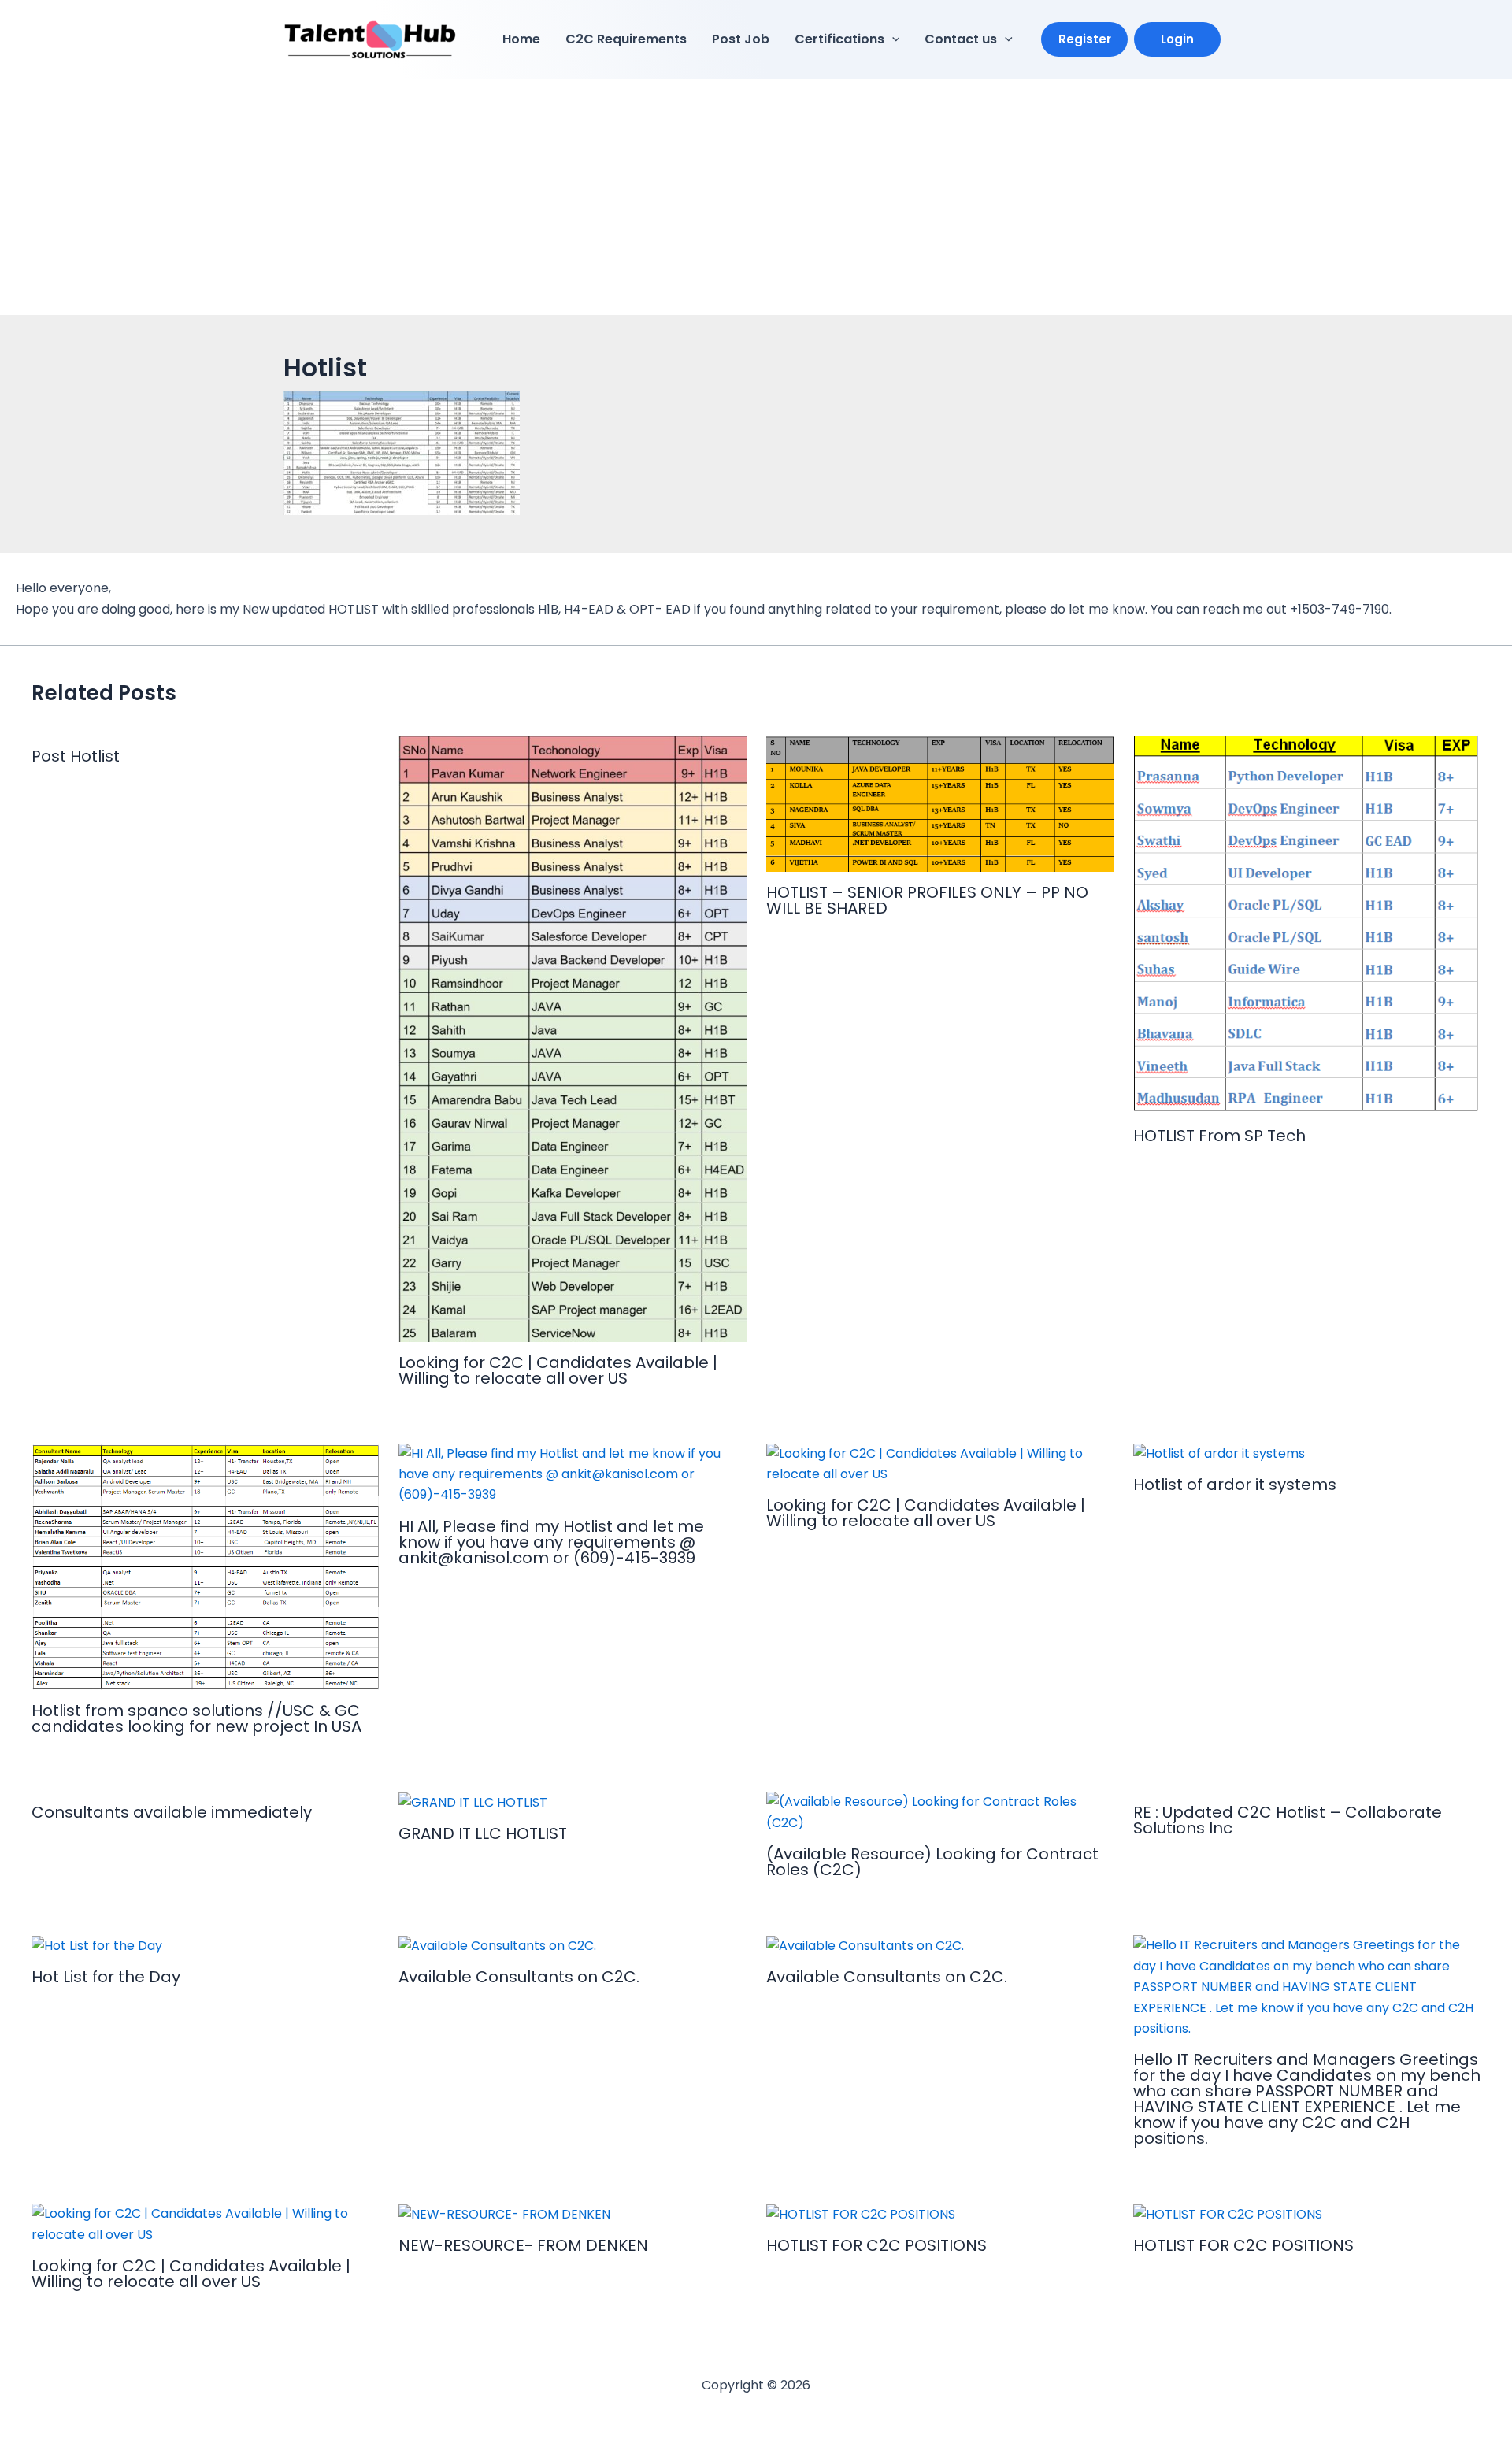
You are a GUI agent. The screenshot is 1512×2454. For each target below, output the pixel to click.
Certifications (839, 39)
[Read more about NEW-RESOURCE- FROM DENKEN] (504, 2213)
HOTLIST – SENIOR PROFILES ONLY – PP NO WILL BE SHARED (927, 900)
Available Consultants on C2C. (519, 1977)
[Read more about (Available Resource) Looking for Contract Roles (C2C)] (940, 1812)
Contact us (961, 39)
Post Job (741, 39)
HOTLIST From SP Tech (1219, 1136)
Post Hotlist (76, 756)
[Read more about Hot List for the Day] (97, 1945)
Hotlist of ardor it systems (1235, 1485)
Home (521, 39)
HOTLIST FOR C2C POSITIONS (876, 2245)
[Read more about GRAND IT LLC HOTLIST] (473, 1802)
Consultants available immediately (172, 1812)
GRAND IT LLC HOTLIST (483, 1833)
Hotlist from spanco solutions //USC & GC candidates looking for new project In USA (196, 1718)
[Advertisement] (756, 197)
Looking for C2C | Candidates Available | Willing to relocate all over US (558, 1370)
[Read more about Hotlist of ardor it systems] (1219, 1453)
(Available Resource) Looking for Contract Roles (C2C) (932, 1862)
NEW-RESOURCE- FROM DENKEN (523, 2245)
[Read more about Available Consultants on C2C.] (497, 1945)
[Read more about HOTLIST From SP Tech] (1307, 925)
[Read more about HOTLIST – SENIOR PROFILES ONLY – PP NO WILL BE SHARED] (940, 803)
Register (1085, 39)
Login (1177, 39)
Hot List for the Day (106, 1977)
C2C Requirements (626, 39)
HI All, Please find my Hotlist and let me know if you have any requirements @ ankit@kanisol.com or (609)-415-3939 (551, 1542)
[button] (892, 39)
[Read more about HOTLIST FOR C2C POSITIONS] (861, 2213)
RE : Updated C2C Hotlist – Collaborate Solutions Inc (1288, 1820)
